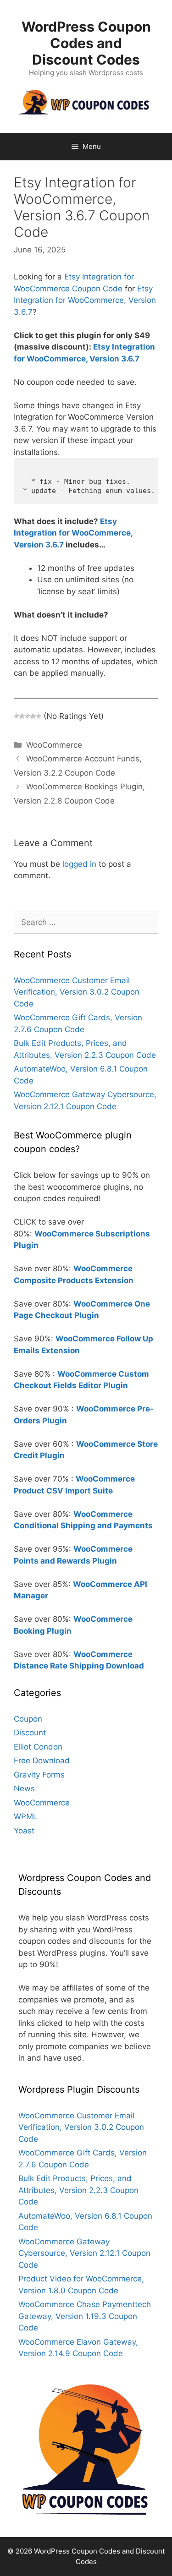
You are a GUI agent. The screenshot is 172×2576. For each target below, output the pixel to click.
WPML (26, 1816)
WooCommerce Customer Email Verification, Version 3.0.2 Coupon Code (77, 992)
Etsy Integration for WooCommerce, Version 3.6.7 (85, 300)
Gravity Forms (39, 1775)
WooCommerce (54, 745)
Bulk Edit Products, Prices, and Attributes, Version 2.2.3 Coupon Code (78, 2190)
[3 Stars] (28, 716)
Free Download (42, 1761)
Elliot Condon (38, 1747)
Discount (30, 1733)
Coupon (28, 1719)
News (24, 1788)
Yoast (24, 1831)
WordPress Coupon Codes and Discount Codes (86, 43)
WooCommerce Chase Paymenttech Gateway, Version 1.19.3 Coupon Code (85, 2316)
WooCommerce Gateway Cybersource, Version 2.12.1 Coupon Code (84, 2253)
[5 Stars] (39, 716)
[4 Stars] (33, 716)
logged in (79, 864)
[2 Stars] (22, 716)
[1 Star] (17, 716)
